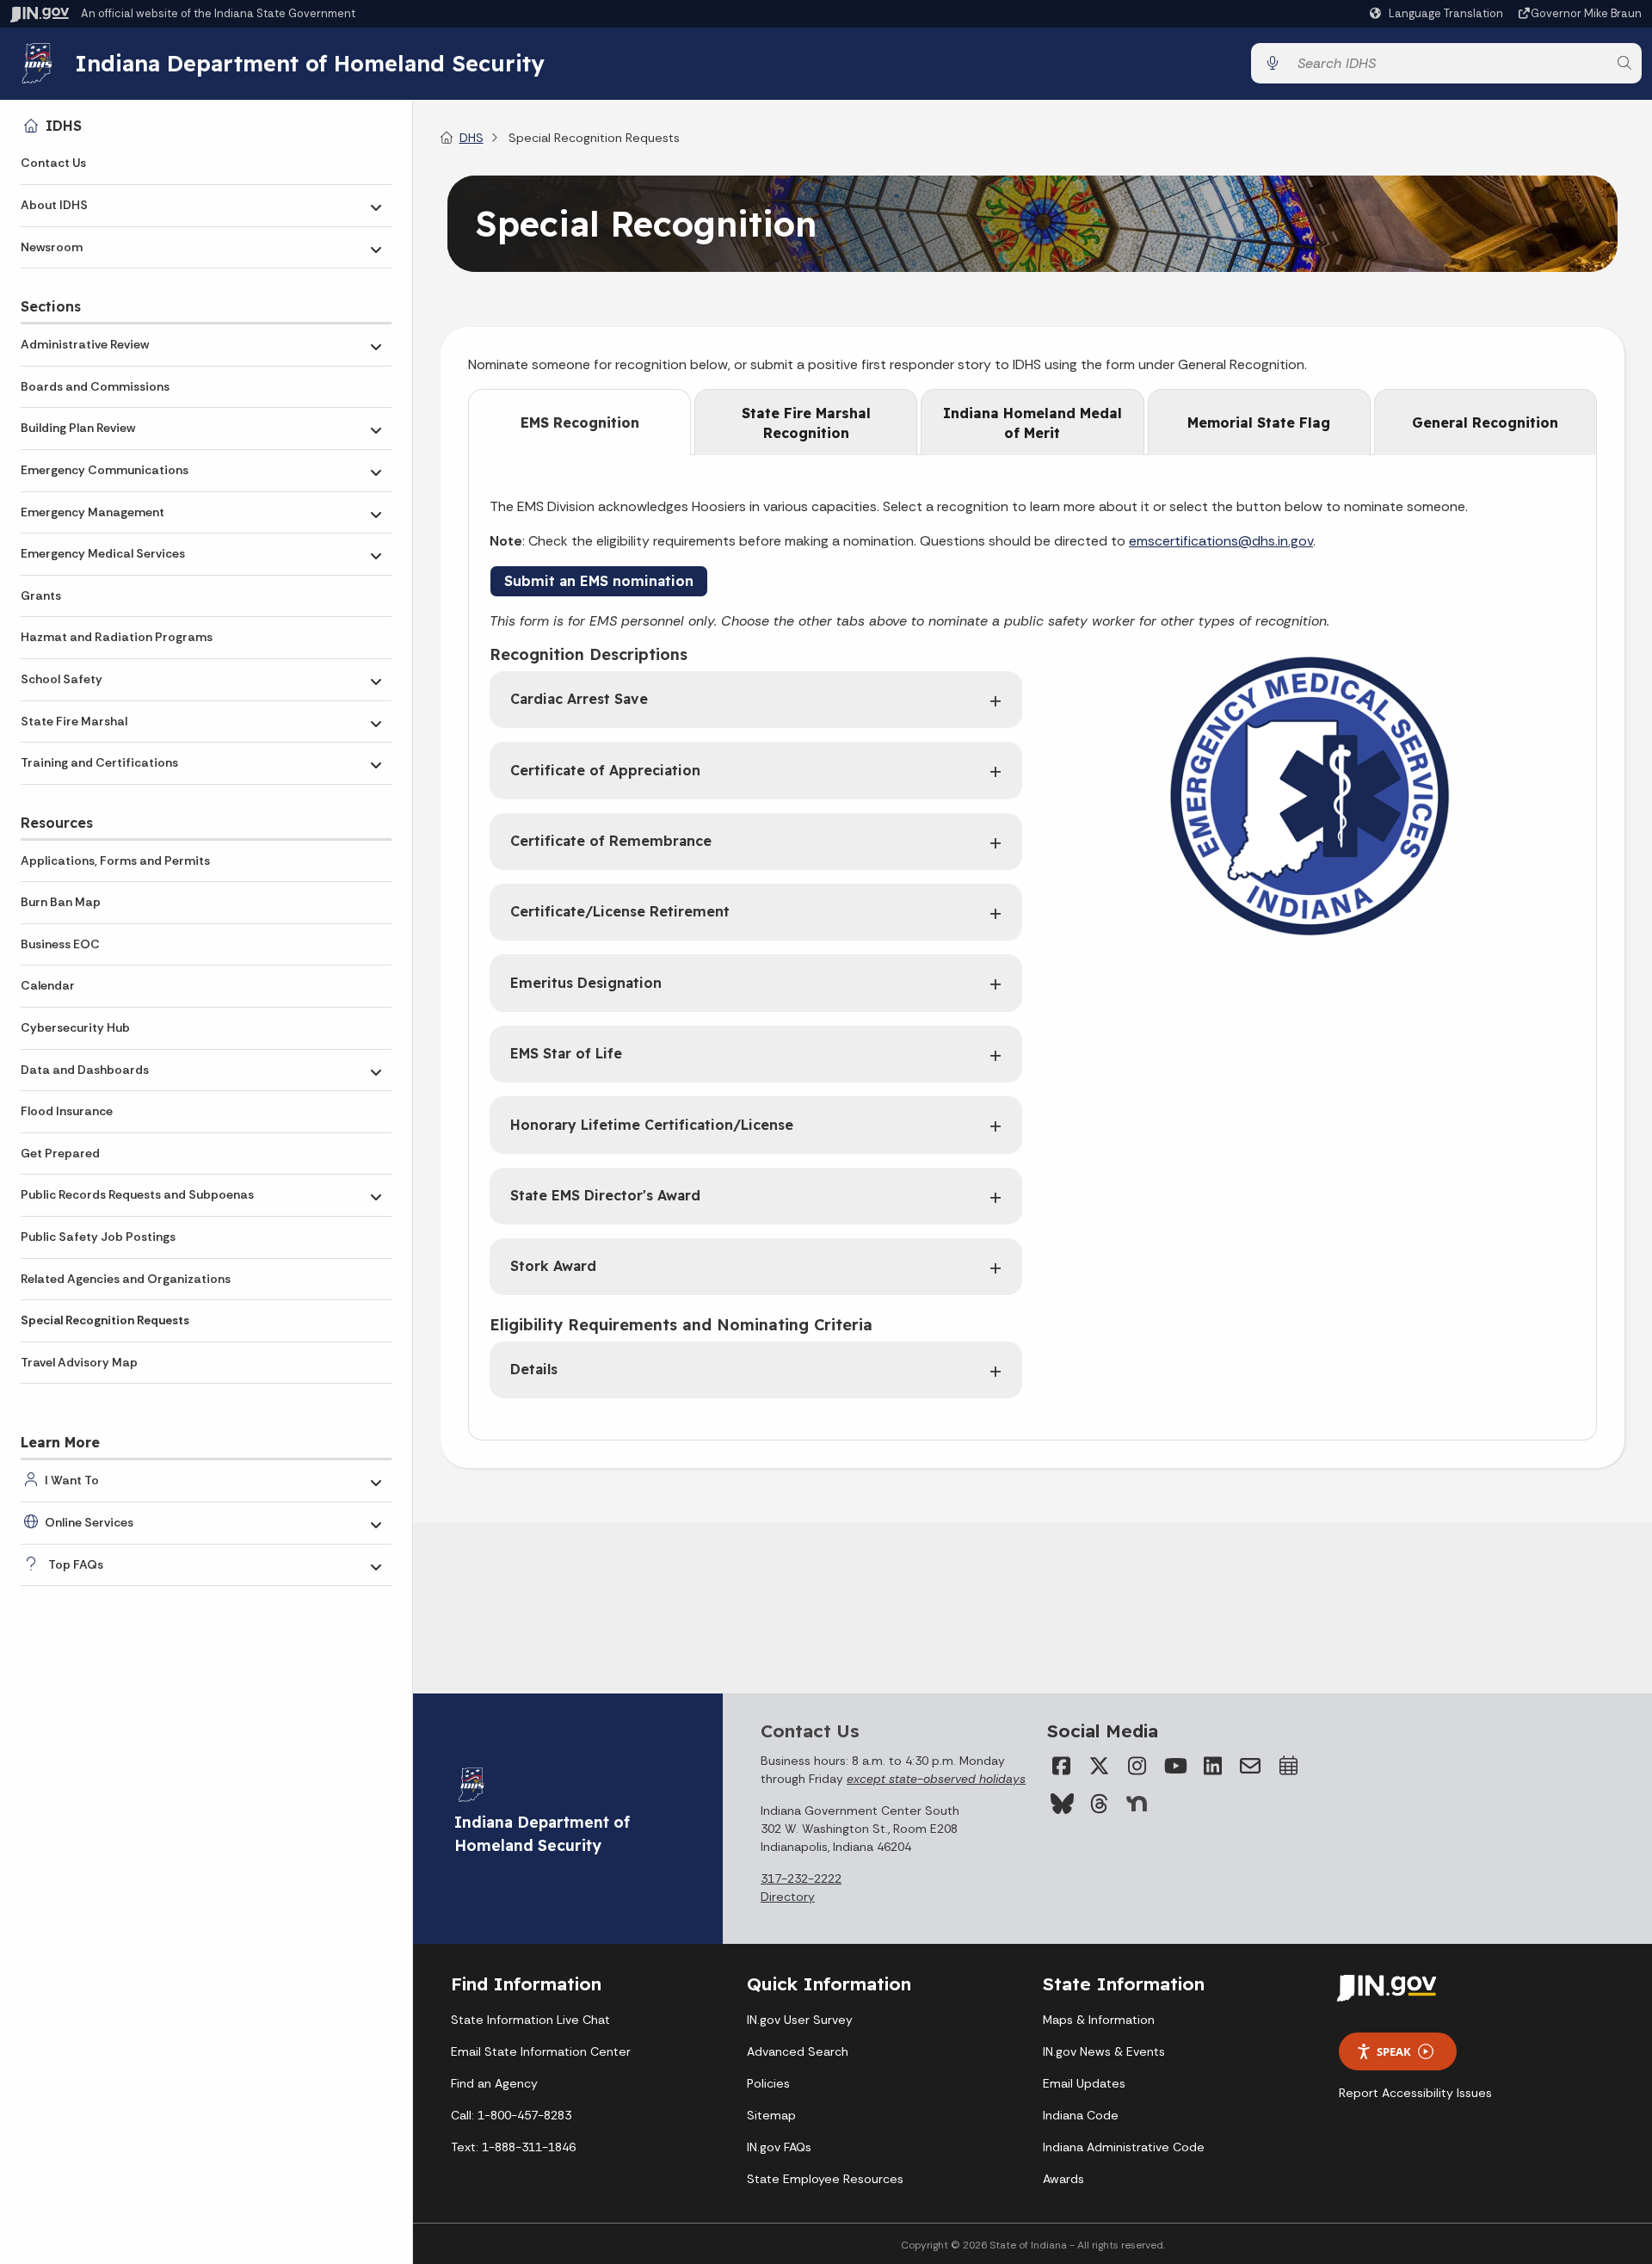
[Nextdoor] (1137, 1804)
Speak (1394, 2051)
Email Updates (1084, 2083)
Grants (41, 595)
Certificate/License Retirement (620, 911)
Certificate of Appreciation (605, 770)
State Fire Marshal (74, 721)
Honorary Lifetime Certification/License (652, 1125)
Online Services (89, 1522)
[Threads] (1099, 1804)
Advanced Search (798, 2051)
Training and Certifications (99, 762)
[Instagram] (1137, 1766)
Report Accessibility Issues (1415, 2093)
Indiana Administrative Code (1124, 2147)
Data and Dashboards (85, 1070)
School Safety (62, 679)
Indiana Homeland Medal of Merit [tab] (1032, 423)
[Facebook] (1061, 1766)
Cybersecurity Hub (75, 1027)
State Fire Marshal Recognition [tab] (806, 423)
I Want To (72, 1480)
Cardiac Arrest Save (579, 699)
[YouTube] (1174, 1766)
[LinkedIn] (1212, 1766)
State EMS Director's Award (605, 1195)
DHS (472, 138)
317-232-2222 (801, 1878)
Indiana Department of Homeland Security (310, 63)
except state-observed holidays (936, 1779)
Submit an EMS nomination (599, 581)
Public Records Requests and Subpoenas (137, 1194)
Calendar (48, 985)
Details (534, 1369)
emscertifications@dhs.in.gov (1221, 541)
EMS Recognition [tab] (580, 423)
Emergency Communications (105, 470)
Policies (768, 2083)
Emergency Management (92, 512)
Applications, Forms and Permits (115, 861)
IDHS (64, 126)
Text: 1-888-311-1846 (513, 2147)
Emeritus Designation (586, 983)
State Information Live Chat (530, 2020)
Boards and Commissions (95, 386)
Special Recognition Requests (105, 1320)
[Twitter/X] (1099, 1766)
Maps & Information (1099, 2020)
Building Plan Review (78, 428)
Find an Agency (494, 2083)
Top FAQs (76, 1564)
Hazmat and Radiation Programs (117, 637)
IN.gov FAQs (779, 2147)
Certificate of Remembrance (611, 841)
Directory (788, 1897)
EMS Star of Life (566, 1053)
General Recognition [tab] (1485, 423)
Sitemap (771, 2115)
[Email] (1250, 1766)
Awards (1063, 2179)
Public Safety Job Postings (98, 1237)
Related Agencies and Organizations (126, 1279)
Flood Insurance (67, 1111)
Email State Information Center (541, 2051)
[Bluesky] (1061, 1804)
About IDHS (54, 205)
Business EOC (60, 944)
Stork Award (553, 1266)
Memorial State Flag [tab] (1259, 423)
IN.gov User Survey (800, 2020)
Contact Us (53, 163)
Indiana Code (1081, 2115)
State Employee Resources (825, 2179)
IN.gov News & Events (1104, 2051)
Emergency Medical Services (103, 553)
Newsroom (52, 247)
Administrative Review (85, 344)
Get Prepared (60, 1153)
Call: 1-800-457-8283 (511, 2115)
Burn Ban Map (61, 902)
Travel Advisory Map (79, 1362)
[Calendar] (1288, 1766)
